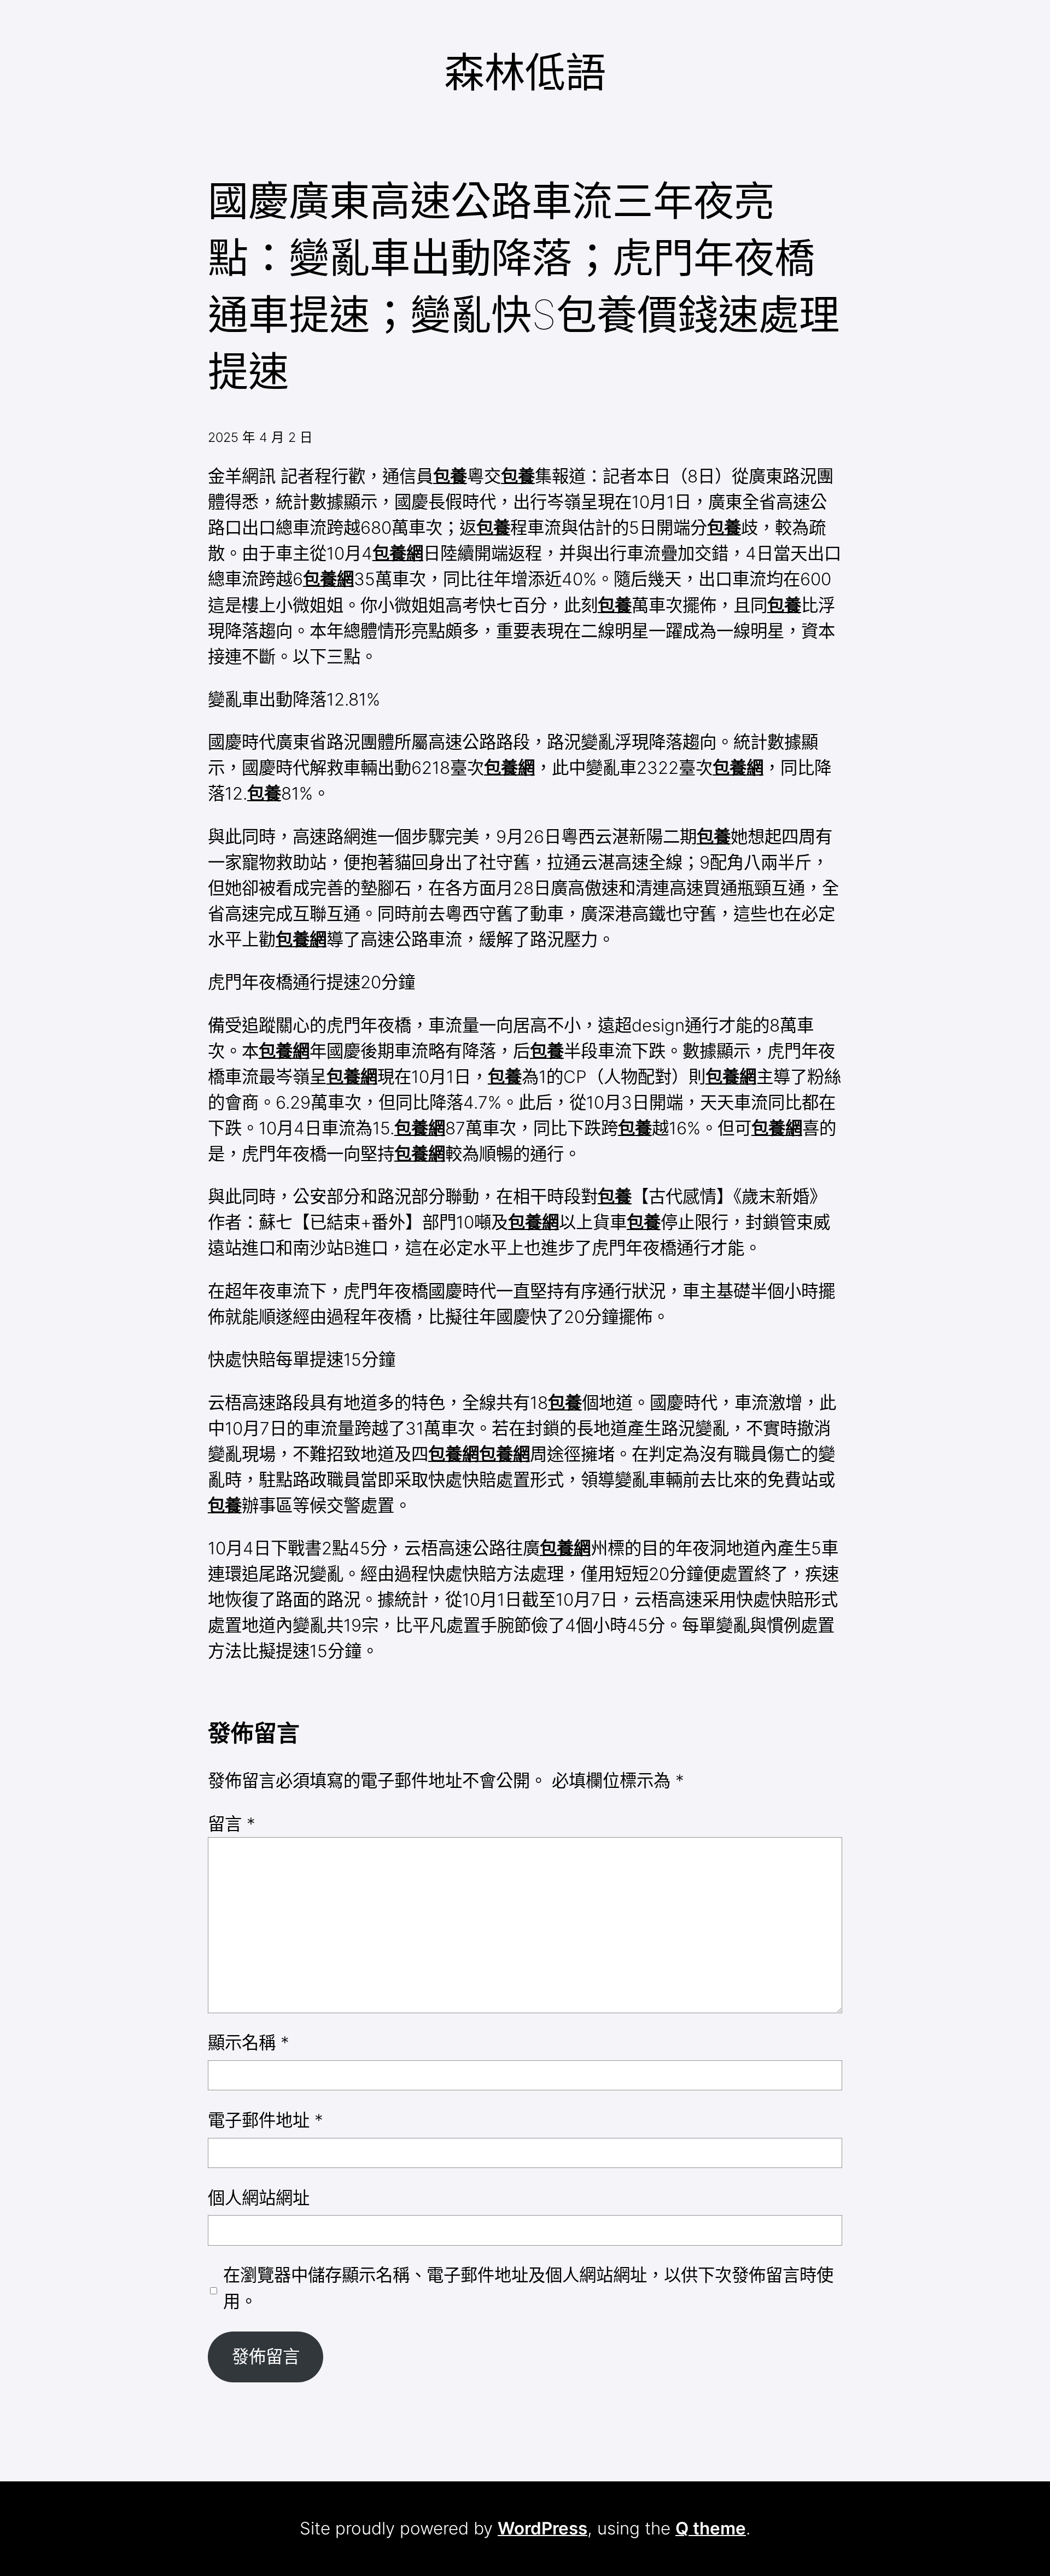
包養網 (398, 553)
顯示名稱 (249, 2043)
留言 (232, 1824)
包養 (450, 476)
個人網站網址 (259, 2198)
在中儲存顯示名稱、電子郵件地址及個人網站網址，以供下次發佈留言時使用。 (528, 2288)
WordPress (542, 2528)
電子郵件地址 (266, 2120)
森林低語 (525, 72)
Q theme (711, 2528)
